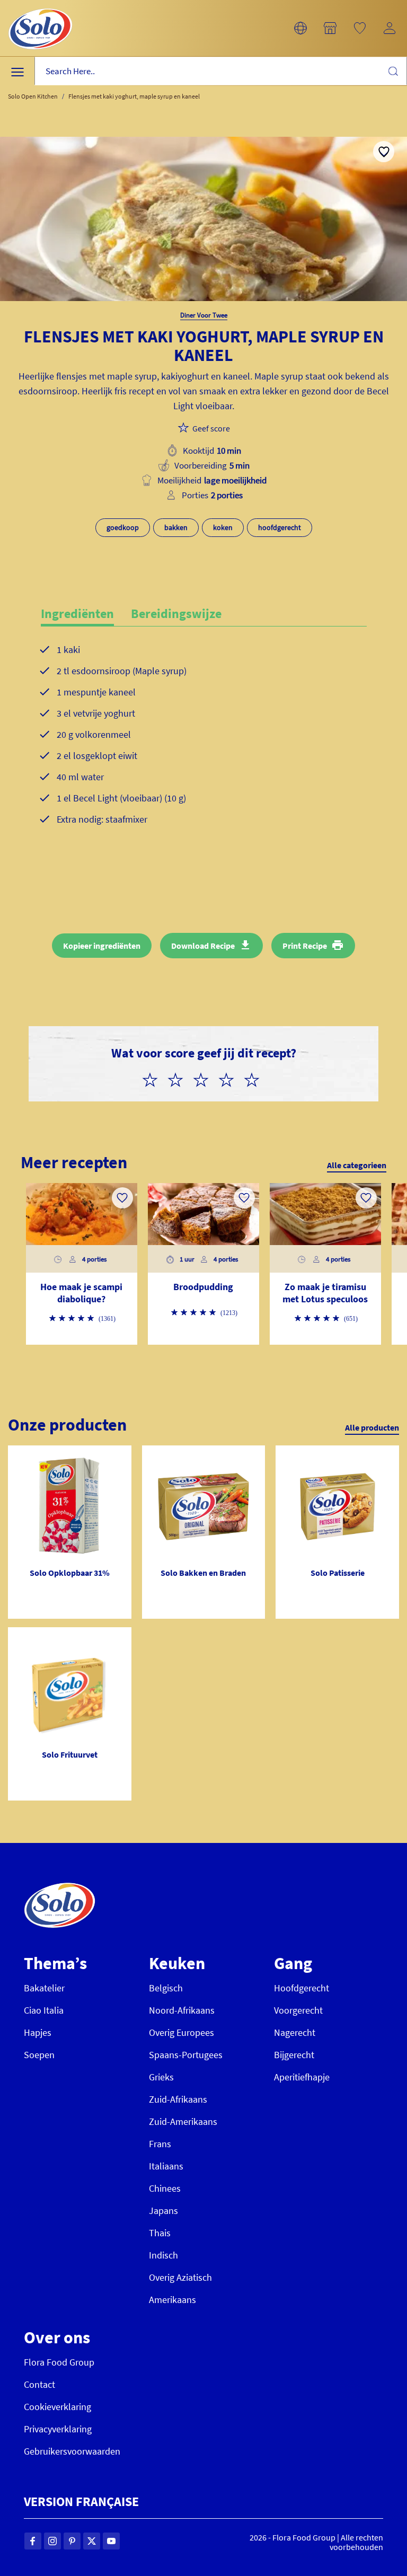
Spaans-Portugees (186, 2055)
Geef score (211, 428)
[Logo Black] (40, 6)
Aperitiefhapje (302, 2077)
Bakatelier (44, 1988)
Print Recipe (305, 946)
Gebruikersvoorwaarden (72, 2451)
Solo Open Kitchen (33, 96)
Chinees (165, 2188)
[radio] (154, 1078)
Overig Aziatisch (180, 2277)
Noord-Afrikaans (182, 2010)
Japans (163, 2211)
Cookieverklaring (57, 2407)
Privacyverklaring (58, 2429)
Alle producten (372, 1427)
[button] (300, 28)
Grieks (161, 2077)
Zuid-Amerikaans (183, 2121)
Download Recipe (203, 946)
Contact (39, 2384)
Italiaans (166, 2166)
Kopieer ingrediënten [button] (102, 946)
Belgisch (166, 1988)
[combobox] (221, 71)
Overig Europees (182, 2032)
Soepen (39, 2055)
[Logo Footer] (60, 1888)
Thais (160, 2233)
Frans (160, 2144)
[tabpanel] (204, 752)
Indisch (163, 2255)
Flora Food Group (59, 2362)
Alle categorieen (357, 1165)
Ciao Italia (44, 2010)
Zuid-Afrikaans (178, 2099)
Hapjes (38, 2032)
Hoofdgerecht (302, 1988)
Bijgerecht (294, 2055)
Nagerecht (295, 2032)
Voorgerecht (298, 2010)
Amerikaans (172, 2300)
